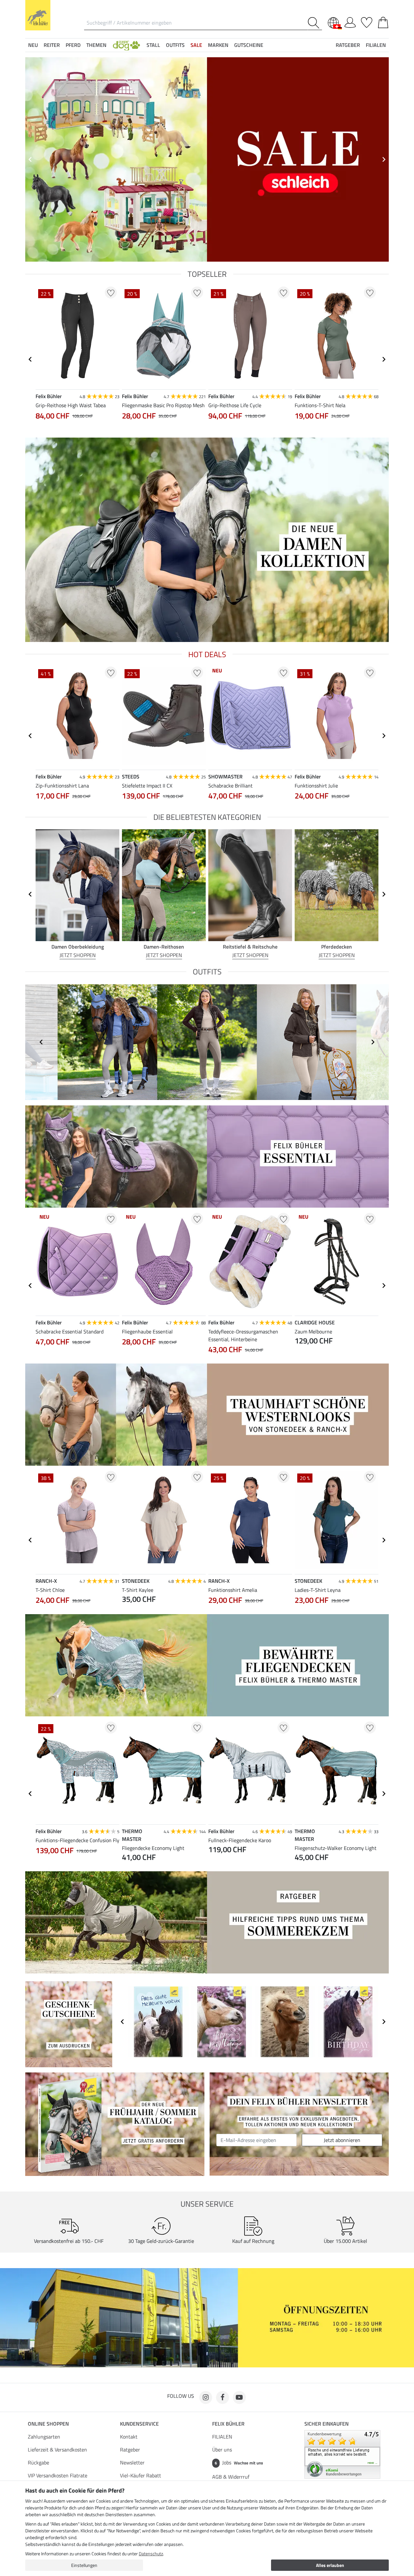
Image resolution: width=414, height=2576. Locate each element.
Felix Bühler (228, 2424)
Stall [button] (153, 45)
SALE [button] (196, 45)
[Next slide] (384, 359)
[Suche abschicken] (315, 23)
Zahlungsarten (44, 2437)
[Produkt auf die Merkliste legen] (111, 293)
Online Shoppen (48, 2424)
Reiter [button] (52, 45)
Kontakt (129, 2437)
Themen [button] (96, 45)
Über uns (222, 2450)
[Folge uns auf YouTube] (239, 2397)
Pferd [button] (73, 45)
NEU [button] (33, 45)
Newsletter (132, 2462)
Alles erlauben (330, 2565)
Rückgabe (38, 2462)
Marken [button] (218, 45)
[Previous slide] (30, 159)
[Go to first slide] (384, 159)
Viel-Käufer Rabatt (141, 2475)
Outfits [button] (175, 45)
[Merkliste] (367, 21)
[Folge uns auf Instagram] (206, 2397)
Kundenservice (139, 2424)
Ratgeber (130, 2450)
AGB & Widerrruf (231, 2477)
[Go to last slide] (30, 359)
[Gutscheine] (69, 2024)
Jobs (239, 2462)
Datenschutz (151, 2554)
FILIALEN (222, 2437)
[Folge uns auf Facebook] (223, 2397)
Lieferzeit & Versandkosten (57, 2450)
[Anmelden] (350, 21)
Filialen (376, 45)
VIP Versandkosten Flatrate (58, 2475)
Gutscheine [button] (249, 45)
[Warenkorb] (383, 21)
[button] (126, 45)
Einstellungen (84, 2565)
